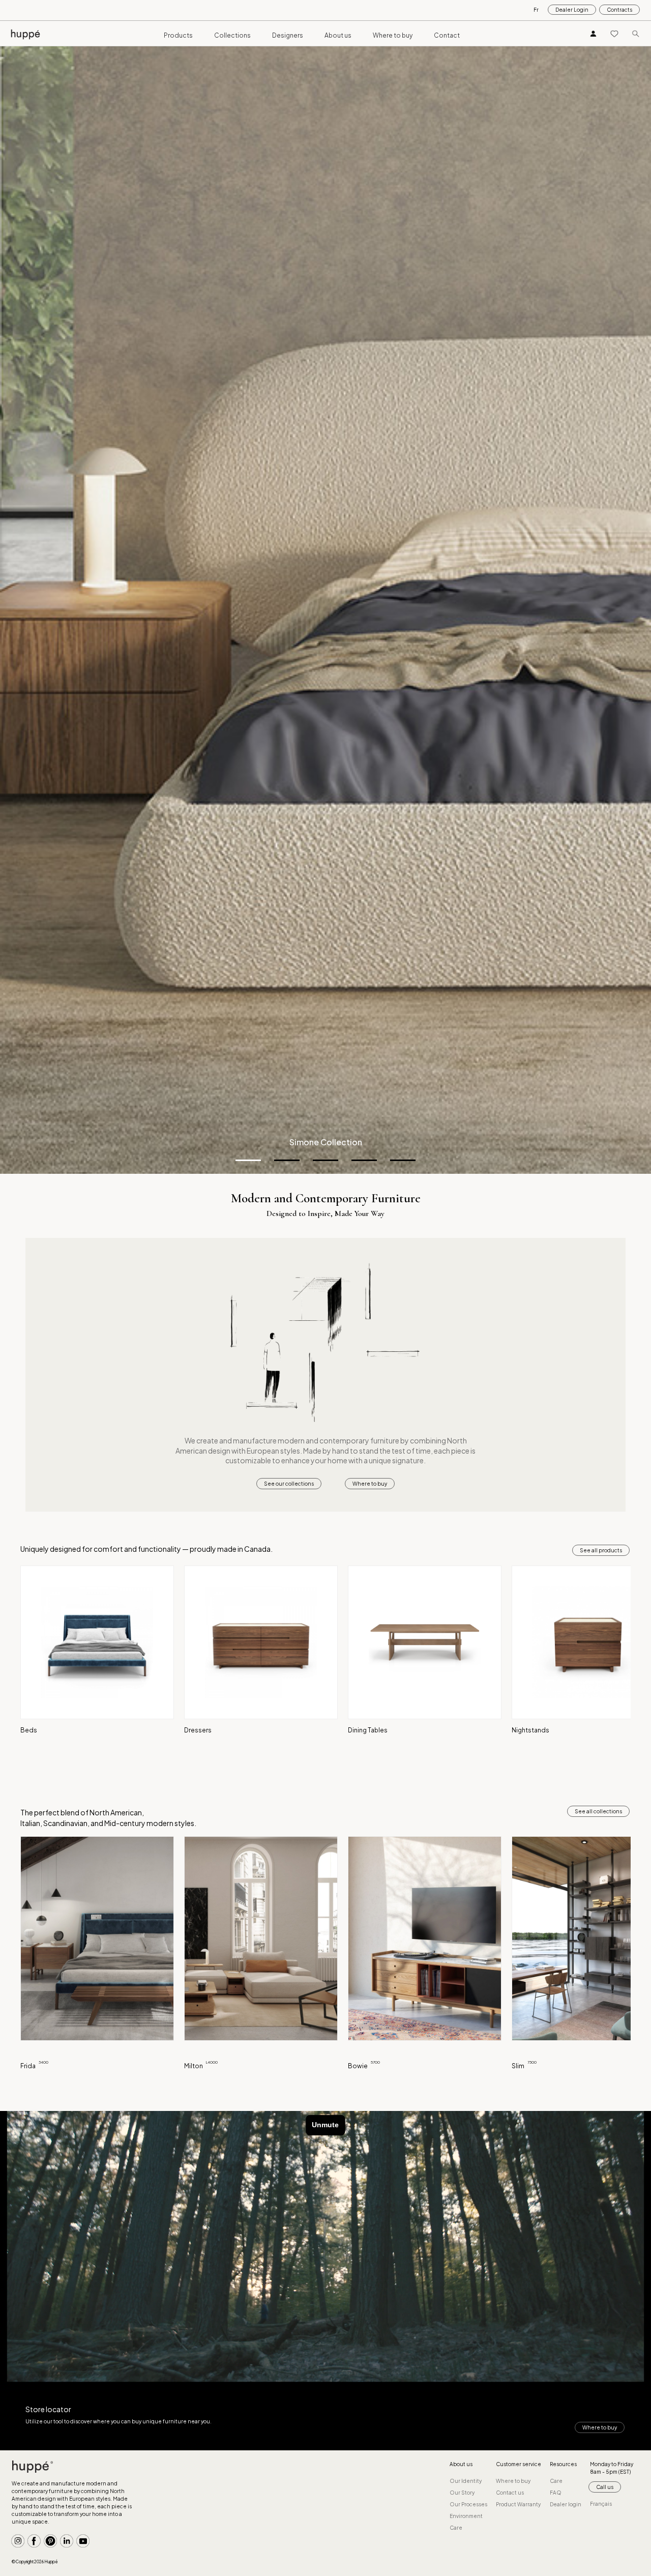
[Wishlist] (614, 33)
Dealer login (566, 2504)
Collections (232, 35)
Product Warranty (518, 2504)
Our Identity (466, 2481)
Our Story (462, 2493)
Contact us (510, 2493)
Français (601, 2504)
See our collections (289, 1484)
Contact (447, 35)
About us (338, 35)
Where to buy (393, 35)
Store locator (48, 2409)
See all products (601, 1550)
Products (178, 35)
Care (456, 2528)
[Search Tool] (636, 33)
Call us (605, 2487)
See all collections (598, 1811)
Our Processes (468, 2504)
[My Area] (594, 33)
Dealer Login (572, 10)
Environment (466, 2516)
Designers (288, 35)
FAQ (556, 2493)
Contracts (619, 10)
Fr (536, 10)
